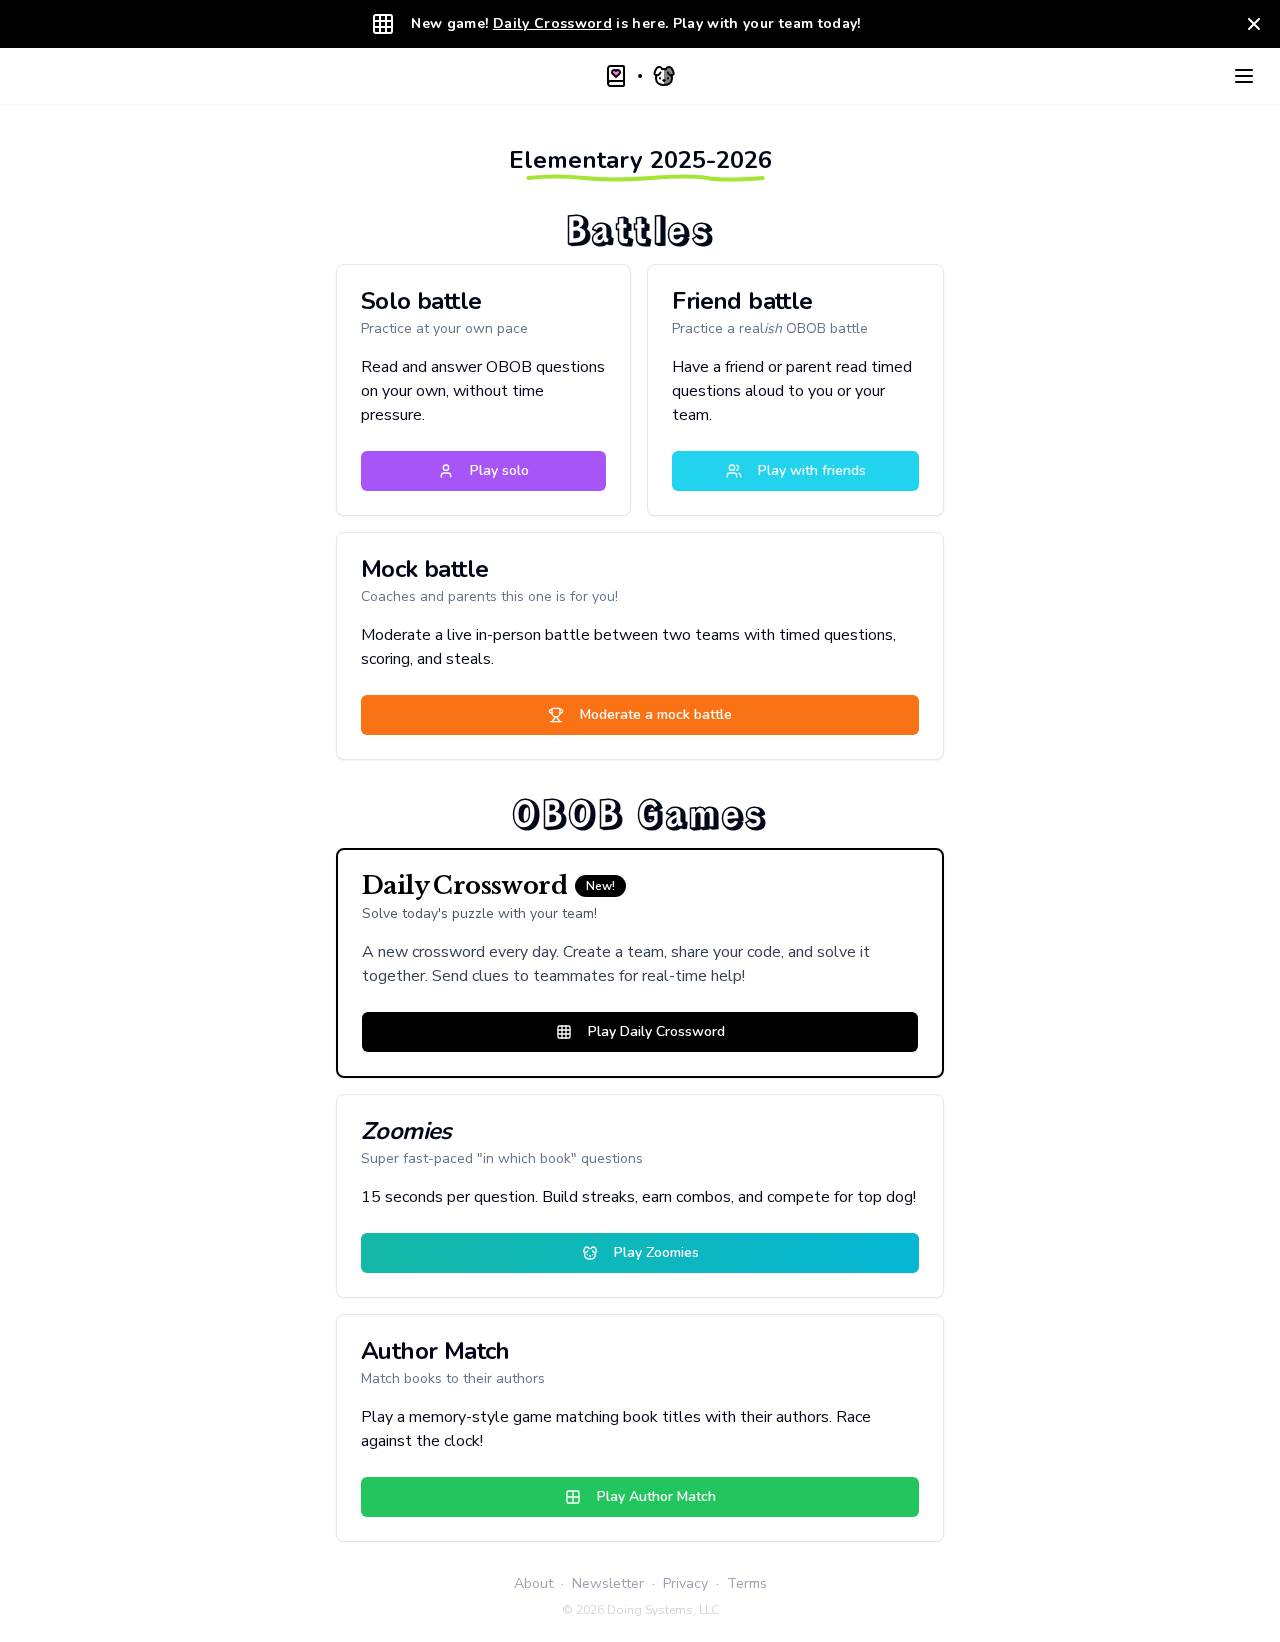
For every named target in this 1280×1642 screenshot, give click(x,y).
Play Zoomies (656, 1252)
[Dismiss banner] (1254, 24)
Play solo (499, 470)
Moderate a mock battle (656, 714)
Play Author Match (656, 1496)
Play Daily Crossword (656, 1031)
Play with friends (812, 470)
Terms (747, 1583)
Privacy (685, 1583)
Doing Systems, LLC (663, 1610)
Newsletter (608, 1583)
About (533, 1583)
